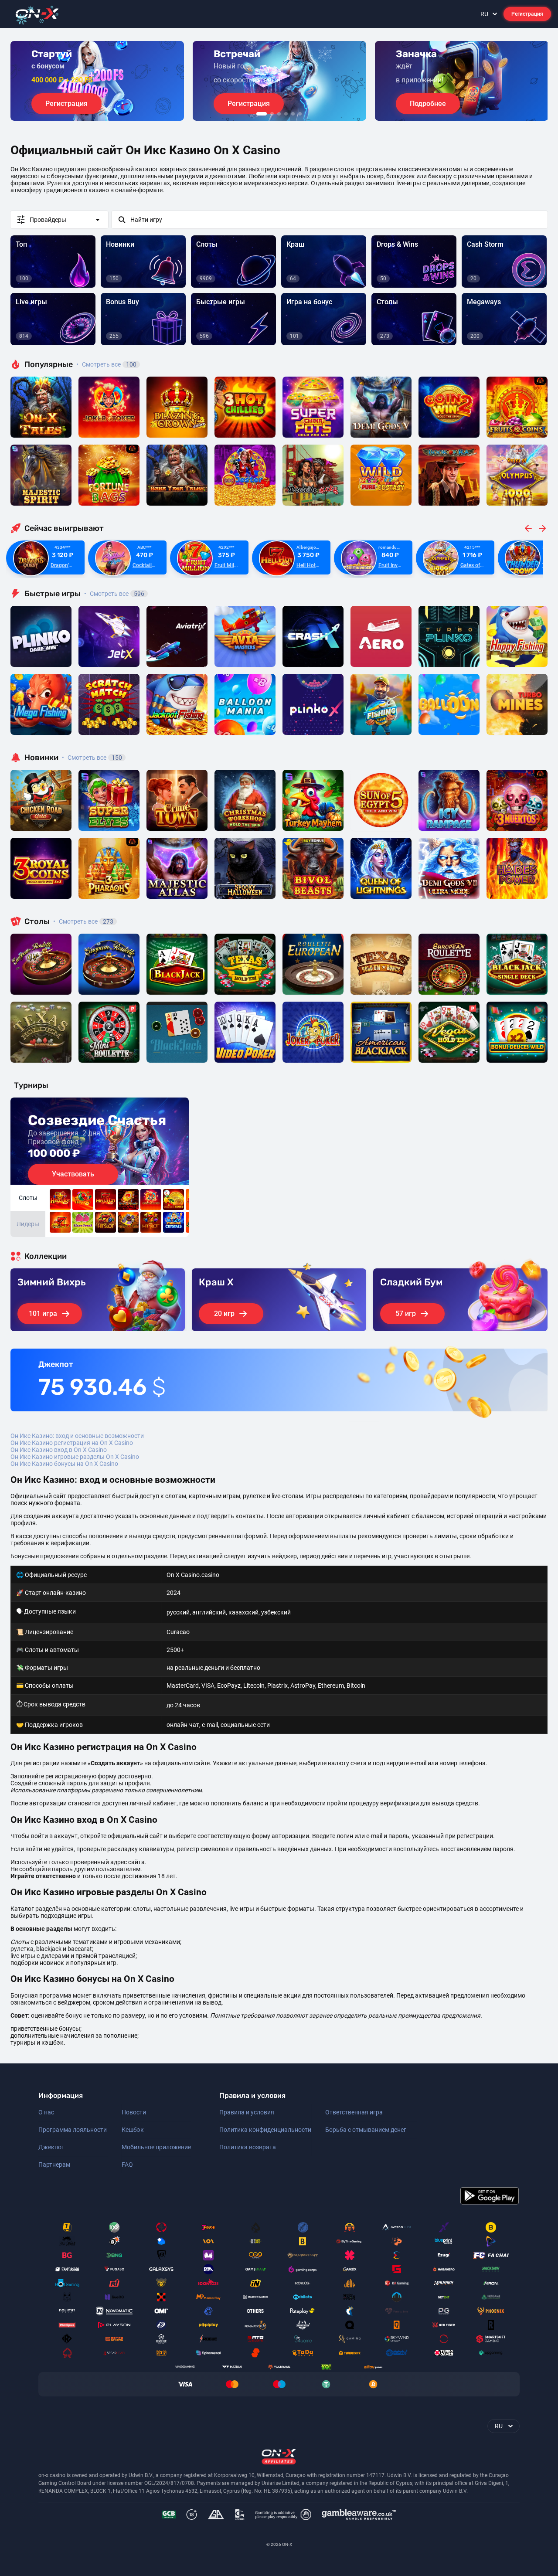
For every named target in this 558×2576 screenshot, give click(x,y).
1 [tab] (262, 114)
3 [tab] (279, 114)
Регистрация (527, 14)
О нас (46, 2112)
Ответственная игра (354, 2112)
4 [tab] (286, 114)
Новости (134, 2112)
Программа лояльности (73, 2130)
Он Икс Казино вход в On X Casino (59, 1450)
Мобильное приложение (156, 2147)
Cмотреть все (114, 594)
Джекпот (51, 2147)
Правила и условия (247, 2112)
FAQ (127, 2165)
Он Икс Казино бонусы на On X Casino (64, 1464)
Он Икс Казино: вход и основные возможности (77, 1436)
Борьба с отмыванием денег (366, 2130)
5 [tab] (293, 114)
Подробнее (428, 104)
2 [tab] (272, 114)
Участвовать (73, 1174)
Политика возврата (248, 2147)
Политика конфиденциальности (265, 2130)
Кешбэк (133, 2130)
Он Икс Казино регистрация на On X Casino (72, 1443)
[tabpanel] (97, 81)
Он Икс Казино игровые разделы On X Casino (75, 1457)
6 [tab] (300, 114)
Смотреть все (106, 364)
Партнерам (54, 2165)
